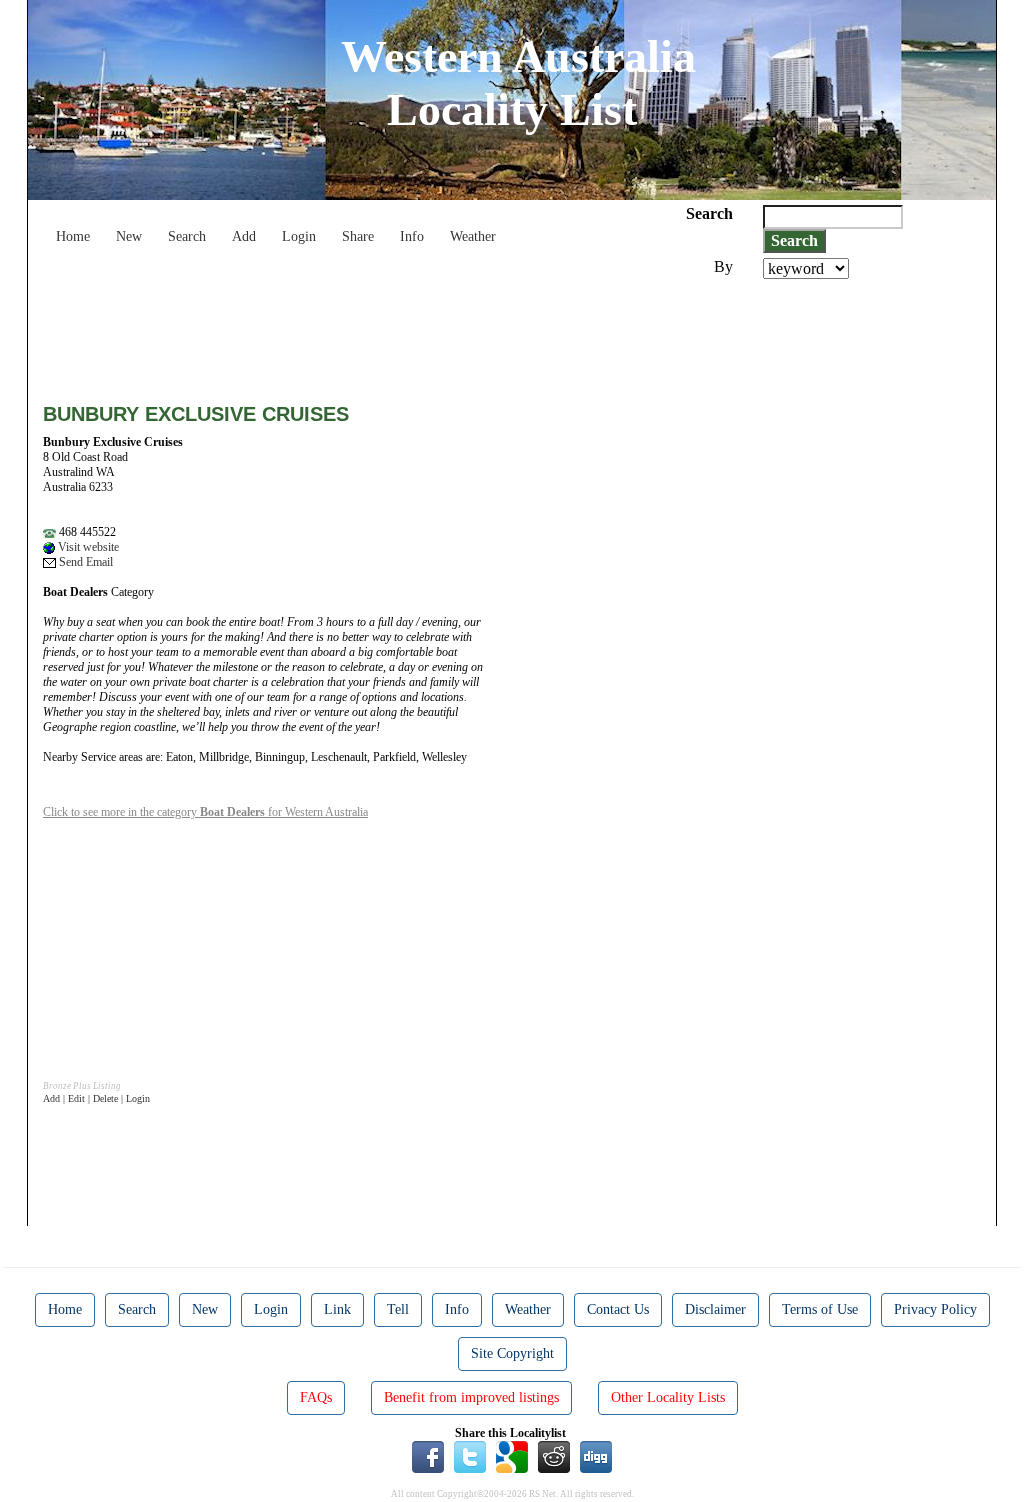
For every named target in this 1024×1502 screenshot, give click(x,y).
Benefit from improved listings (471, 1397)
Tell (398, 1309)
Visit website (87, 547)
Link (337, 1309)
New (129, 236)
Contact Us (618, 1309)
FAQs (316, 1397)
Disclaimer (715, 1309)
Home (73, 236)
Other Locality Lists (668, 1397)
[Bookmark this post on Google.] (512, 1456)
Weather (473, 236)
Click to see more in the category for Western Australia (205, 812)
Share (358, 236)
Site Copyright (512, 1353)
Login (299, 236)
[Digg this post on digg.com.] (596, 1456)
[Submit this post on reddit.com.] (554, 1456)
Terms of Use (820, 1309)
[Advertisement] (407, 334)
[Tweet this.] (470, 1456)
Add (244, 236)
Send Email (84, 562)
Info (412, 236)
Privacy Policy (935, 1309)
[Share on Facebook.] (428, 1456)
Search (187, 236)
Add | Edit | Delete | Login (96, 1098)
